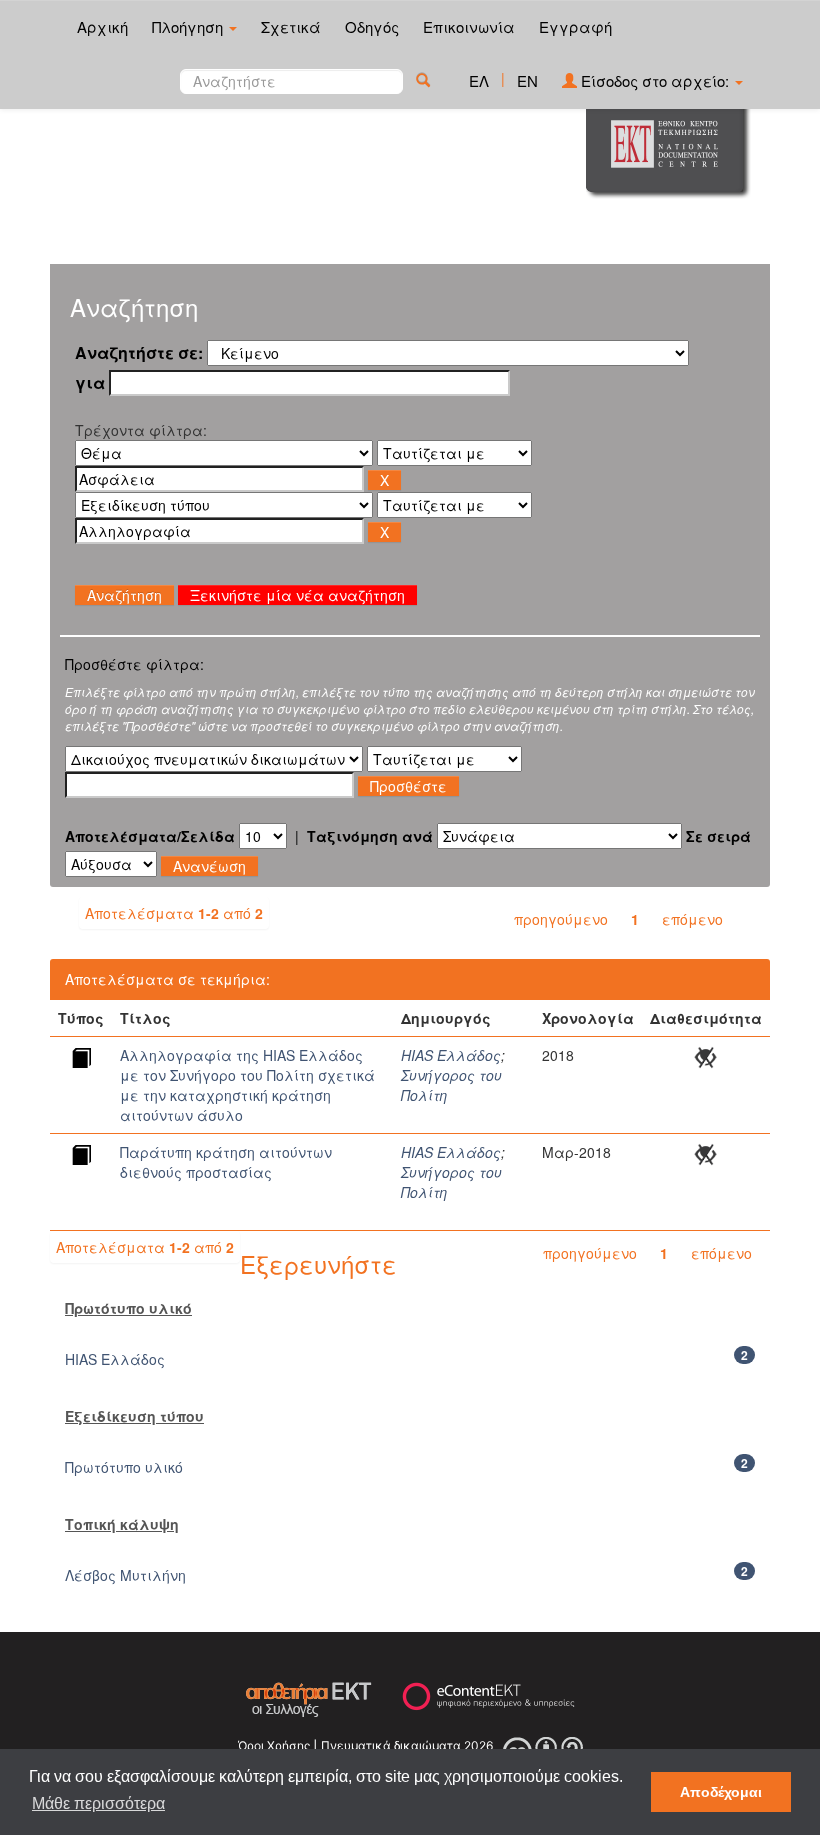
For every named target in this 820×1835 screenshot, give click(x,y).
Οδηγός (372, 26)
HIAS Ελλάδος (451, 1055)
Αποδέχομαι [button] (721, 1792)
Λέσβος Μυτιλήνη (125, 1575)
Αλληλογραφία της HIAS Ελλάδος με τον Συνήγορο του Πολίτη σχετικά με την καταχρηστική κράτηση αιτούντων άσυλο (247, 1085)
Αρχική (102, 26)
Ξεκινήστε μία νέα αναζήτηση (297, 595)
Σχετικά (291, 26)
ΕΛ (479, 80)
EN (527, 80)
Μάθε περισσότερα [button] (98, 1803)
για (90, 383)
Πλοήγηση (189, 26)
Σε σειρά (718, 836)
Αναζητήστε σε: (139, 353)
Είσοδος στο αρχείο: (655, 80)
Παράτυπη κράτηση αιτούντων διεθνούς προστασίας (226, 1162)
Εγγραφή (575, 26)
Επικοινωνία (469, 26)
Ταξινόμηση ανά (370, 836)
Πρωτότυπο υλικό (124, 1467)
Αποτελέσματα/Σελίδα (150, 836)
